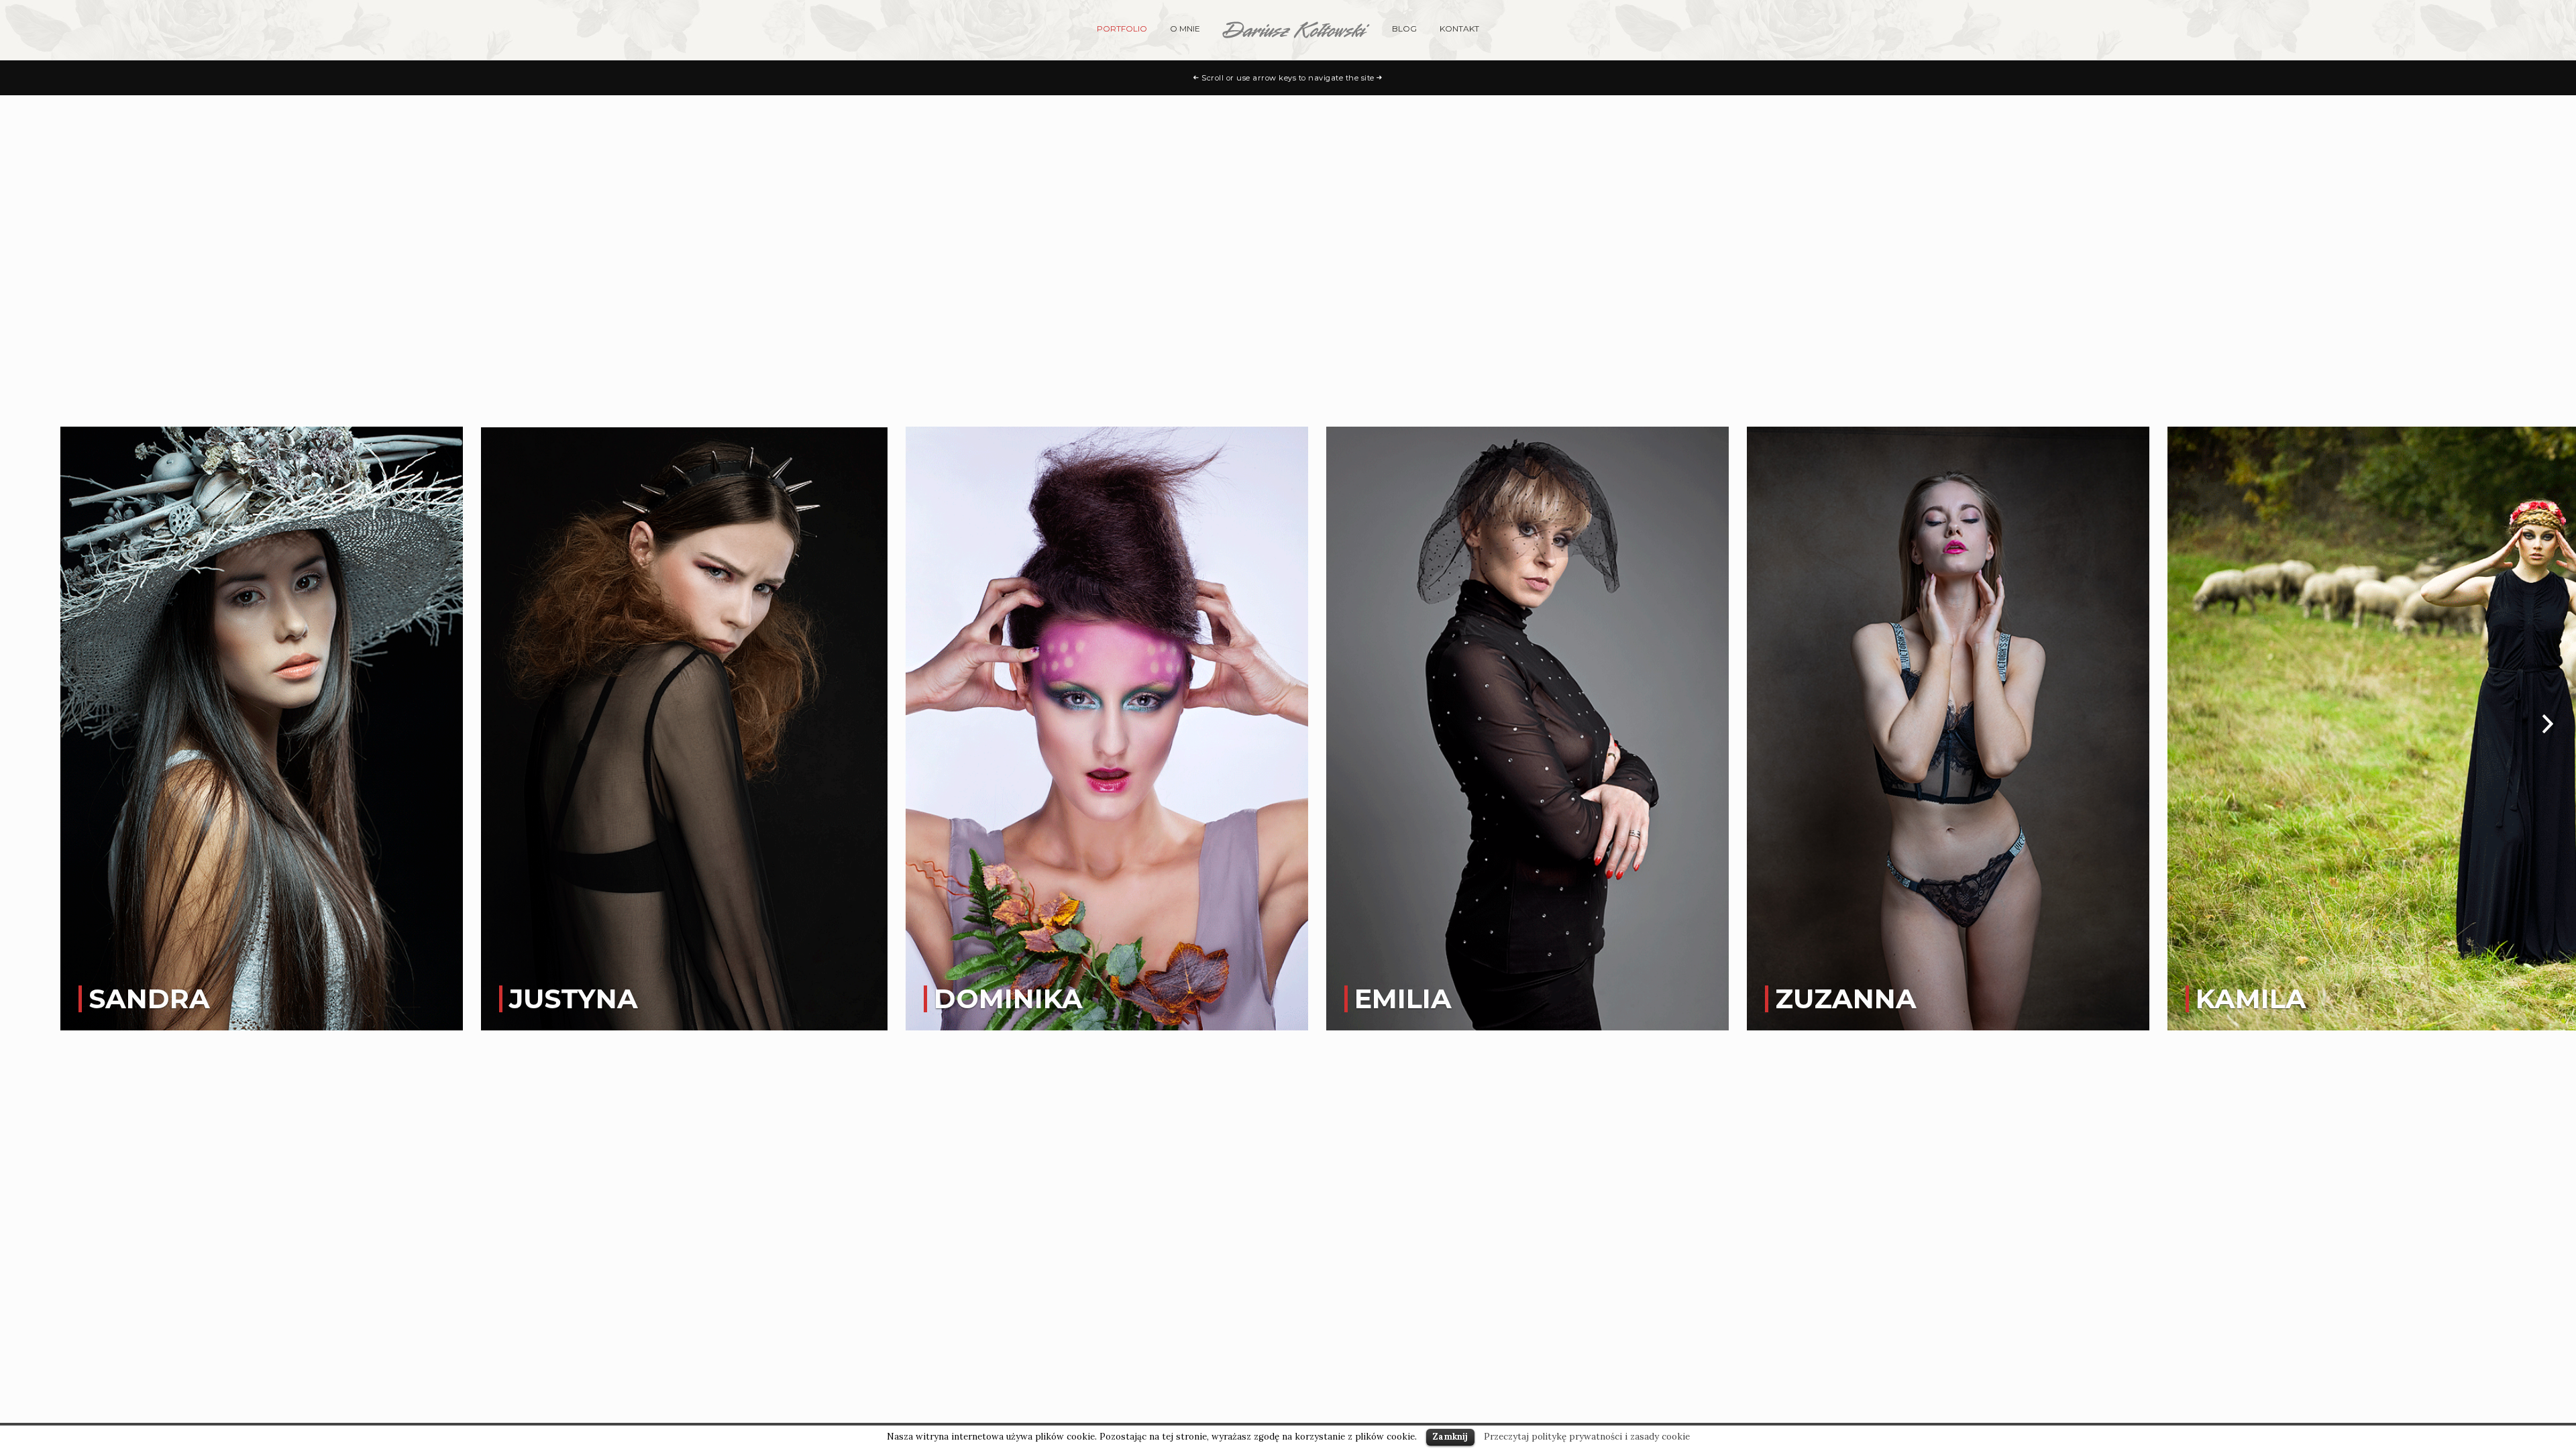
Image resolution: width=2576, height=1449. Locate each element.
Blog (1404, 29)
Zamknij (1450, 1437)
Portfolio (1122, 29)
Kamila (2251, 999)
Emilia (1403, 999)
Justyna (574, 999)
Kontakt (1459, 29)
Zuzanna (1846, 999)
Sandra (149, 999)
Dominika (1008, 999)
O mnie (1185, 29)
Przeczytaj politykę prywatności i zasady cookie (1587, 1437)
